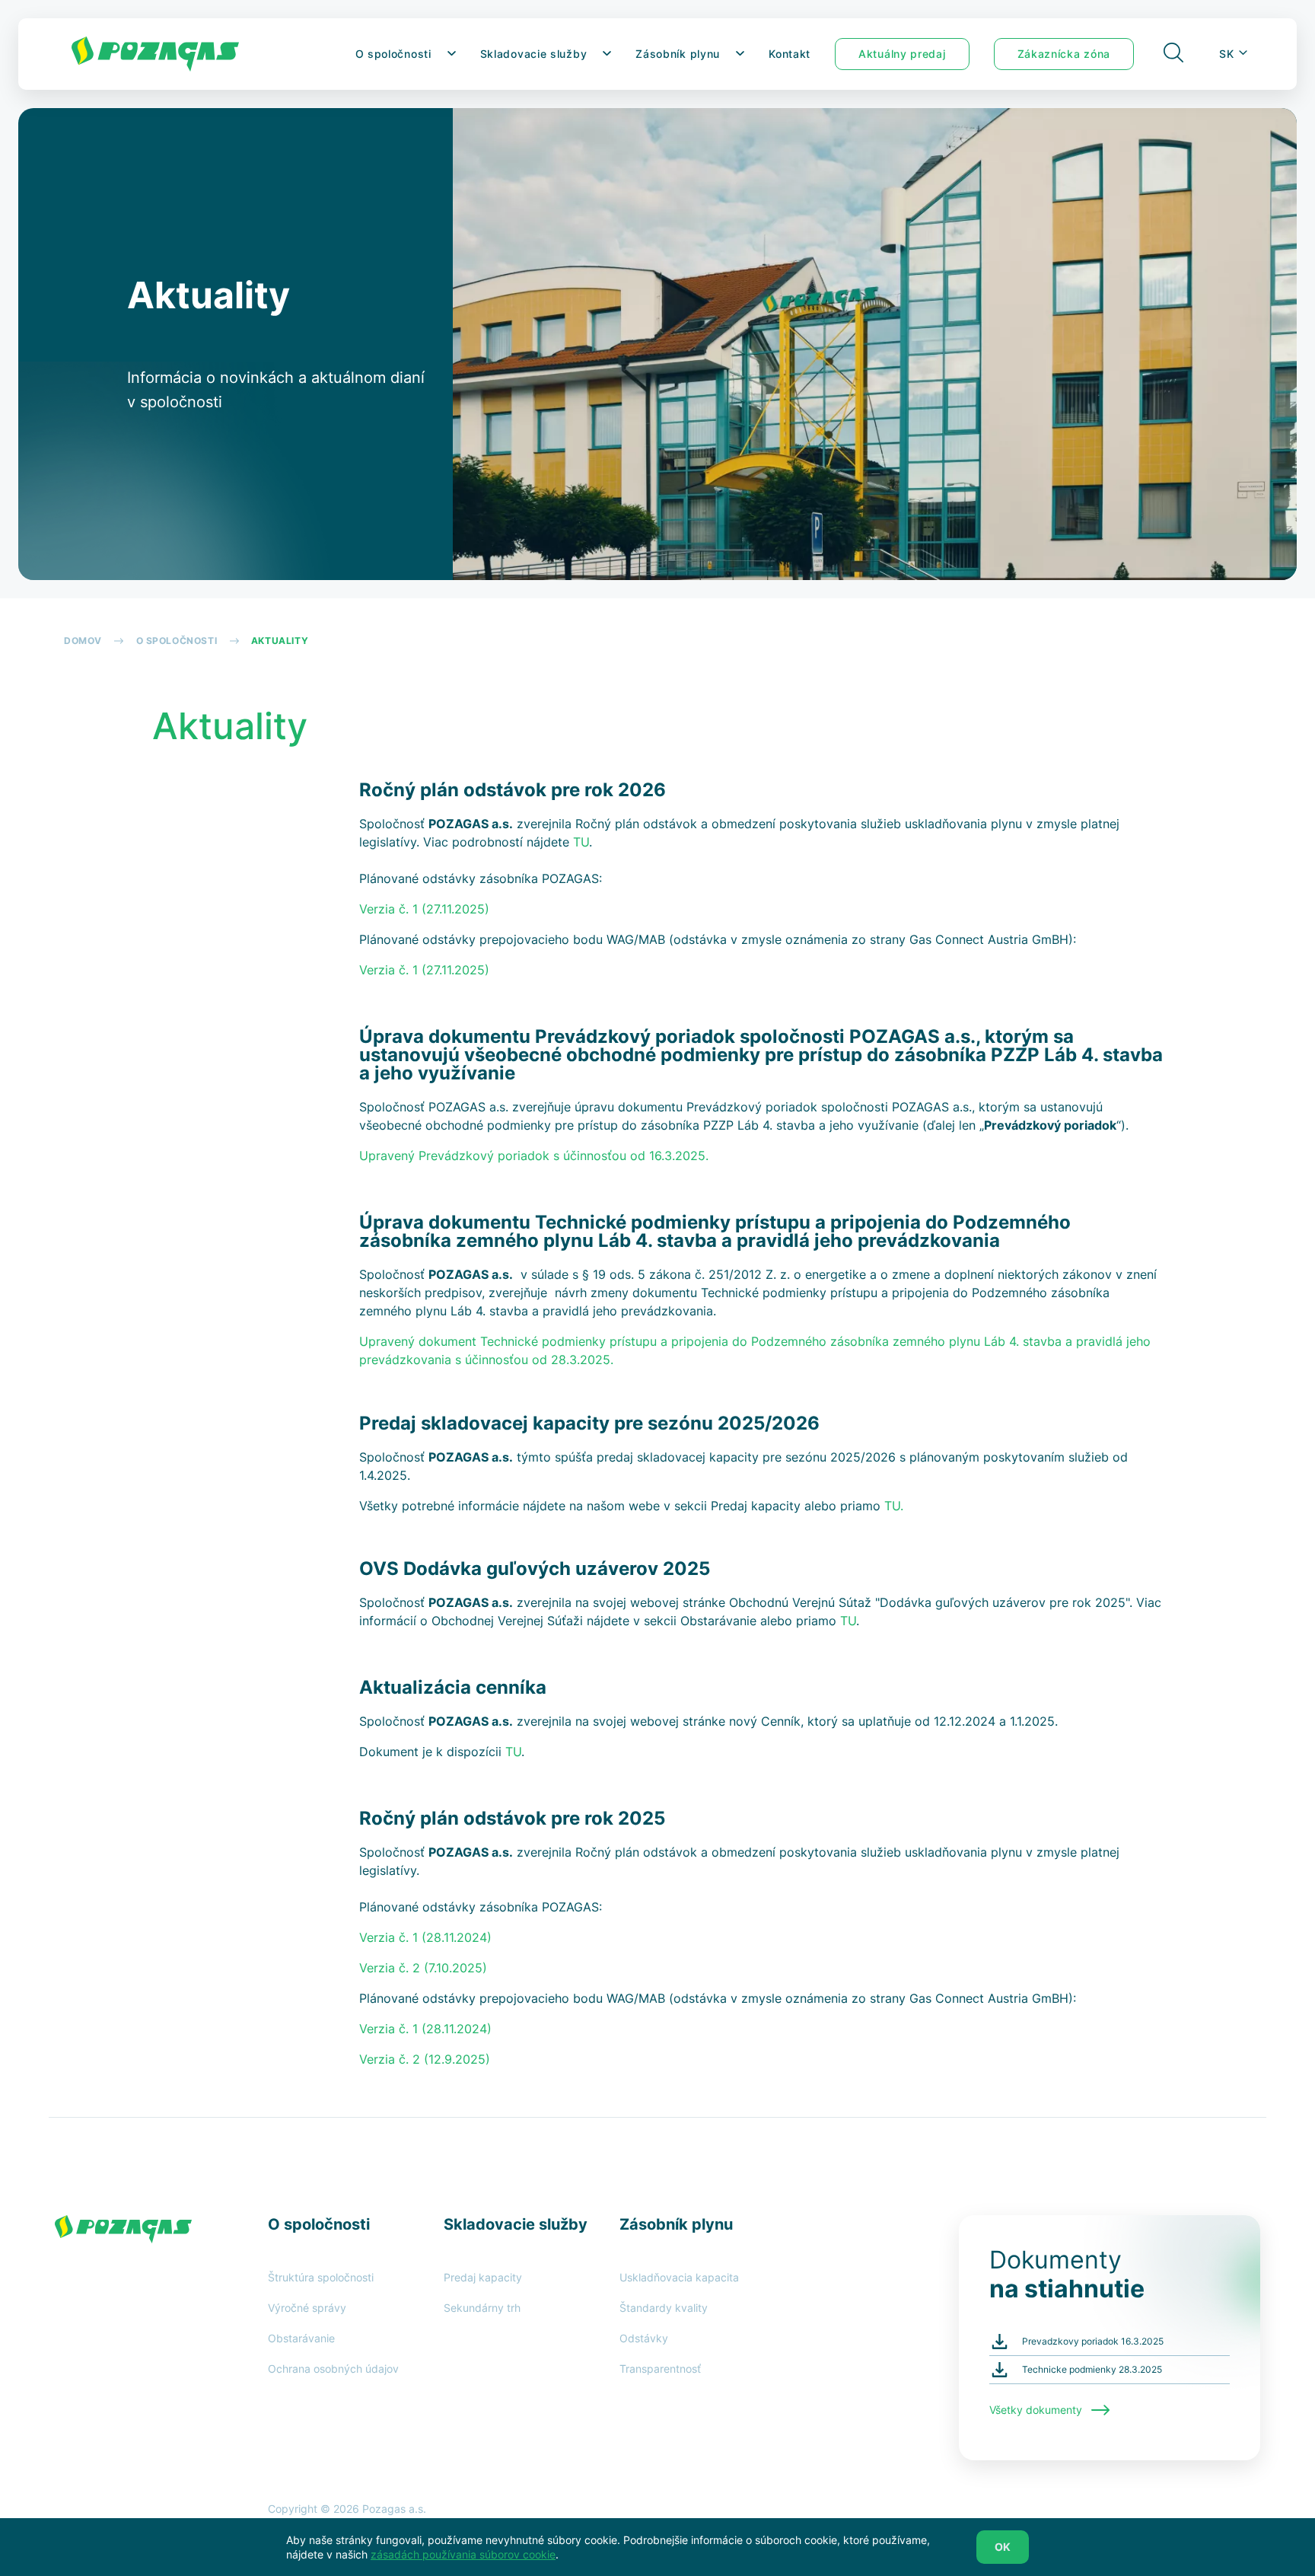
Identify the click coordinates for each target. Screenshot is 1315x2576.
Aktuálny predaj (902, 54)
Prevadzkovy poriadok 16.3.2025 (1093, 2341)
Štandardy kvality (664, 2308)
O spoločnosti (393, 54)
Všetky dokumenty (1040, 2410)
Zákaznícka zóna (1064, 54)
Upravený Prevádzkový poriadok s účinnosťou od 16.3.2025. (534, 1156)
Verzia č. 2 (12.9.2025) (425, 2059)
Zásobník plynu (678, 54)
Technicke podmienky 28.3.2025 (1092, 2369)
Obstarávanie (301, 2338)
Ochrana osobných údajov (333, 2369)
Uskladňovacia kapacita (679, 2277)
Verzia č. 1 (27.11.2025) (424, 970)
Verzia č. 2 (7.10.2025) (423, 1968)
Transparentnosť (660, 2369)
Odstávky (644, 2338)
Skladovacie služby (534, 54)
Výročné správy (307, 2308)
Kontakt (790, 54)
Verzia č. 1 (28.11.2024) (425, 2029)
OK (1003, 2547)
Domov (83, 641)
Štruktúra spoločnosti (321, 2277)
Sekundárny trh (482, 2308)
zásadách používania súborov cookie (463, 2554)
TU (848, 1621)
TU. (894, 1506)
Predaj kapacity (483, 2277)
